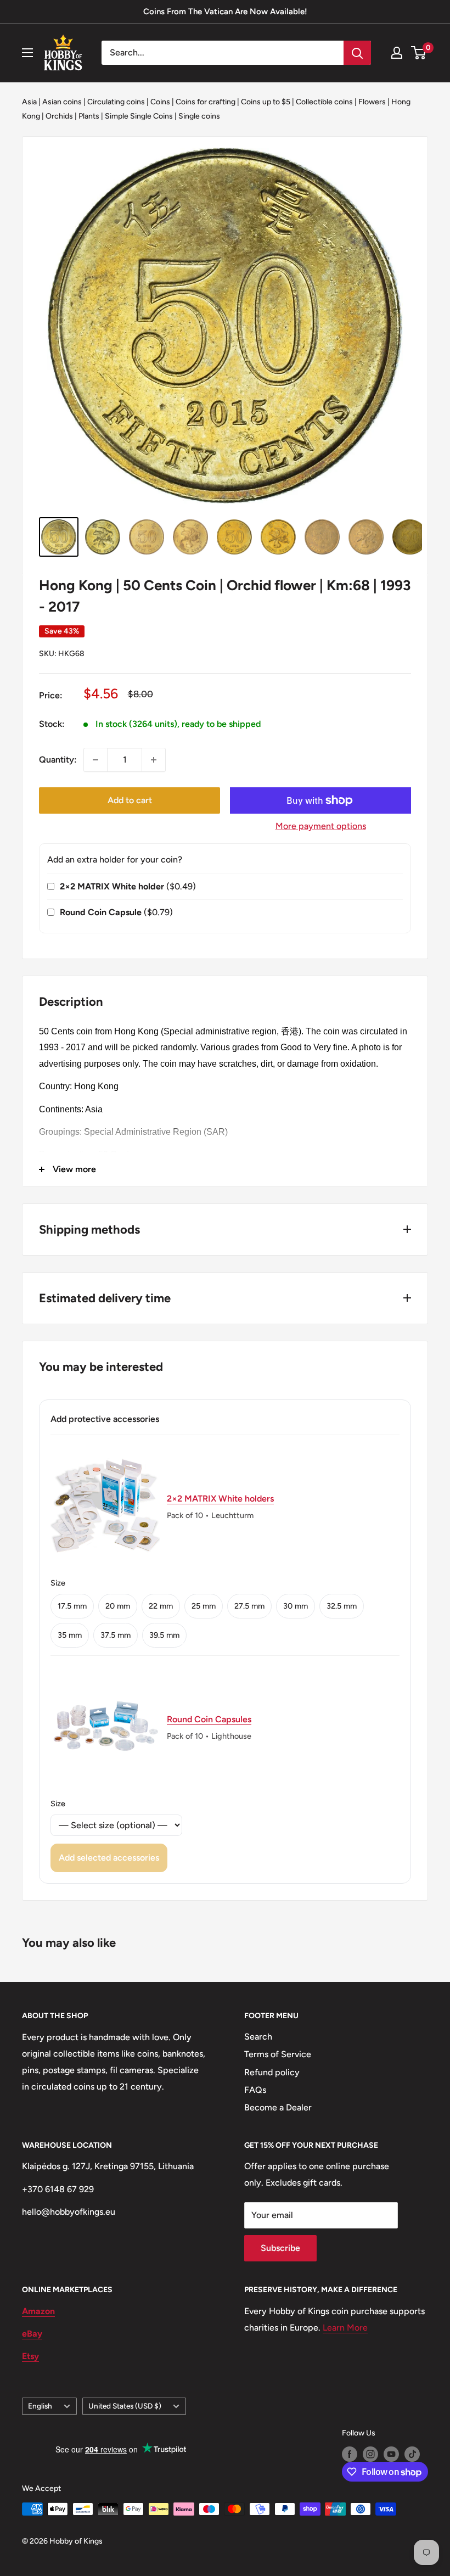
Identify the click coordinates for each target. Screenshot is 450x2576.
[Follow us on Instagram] (370, 2454)
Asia (29, 102)
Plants (89, 116)
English (40, 2406)
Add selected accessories (109, 1858)
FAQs (255, 2090)
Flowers (372, 102)
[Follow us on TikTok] (412, 2454)
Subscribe (280, 2248)
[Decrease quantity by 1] (95, 760)
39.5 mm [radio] (164, 1635)
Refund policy (272, 2072)
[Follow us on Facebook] (350, 2454)
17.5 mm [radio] (72, 1606)
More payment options (321, 826)
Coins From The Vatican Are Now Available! (225, 12)
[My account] (397, 53)
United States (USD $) (125, 2406)
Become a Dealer (278, 2107)
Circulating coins (116, 102)
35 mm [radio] (70, 1635)
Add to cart (130, 800)
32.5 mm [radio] (342, 1606)
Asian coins (62, 102)
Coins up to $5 (266, 102)
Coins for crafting (206, 102)
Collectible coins (324, 102)
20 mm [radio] (118, 1606)
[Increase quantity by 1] (154, 760)
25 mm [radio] (204, 1606)
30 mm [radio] (296, 1606)
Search (258, 2037)
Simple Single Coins (139, 116)
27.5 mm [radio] (249, 1606)
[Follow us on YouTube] (391, 2454)
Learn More (345, 2328)
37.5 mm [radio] (116, 1635)
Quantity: (58, 760)
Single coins (199, 116)
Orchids (59, 116)
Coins (160, 102)
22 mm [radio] (161, 1606)
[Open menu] (27, 53)
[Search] (357, 53)
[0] (419, 53)
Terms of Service (278, 2054)
